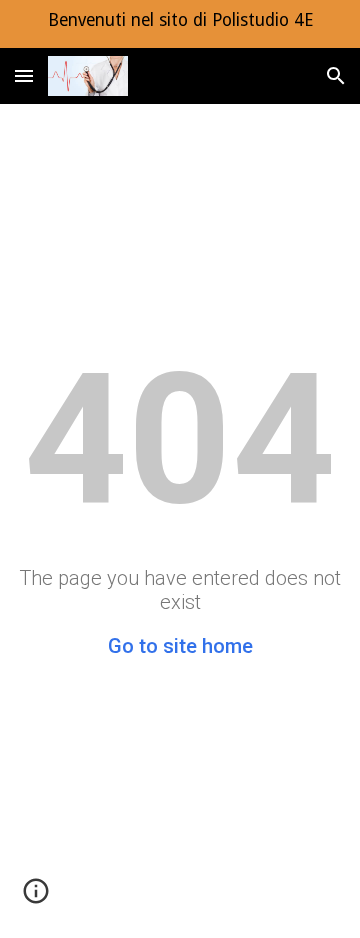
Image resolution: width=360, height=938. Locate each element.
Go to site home (180, 646)
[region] (180, 24)
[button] (24, 75)
